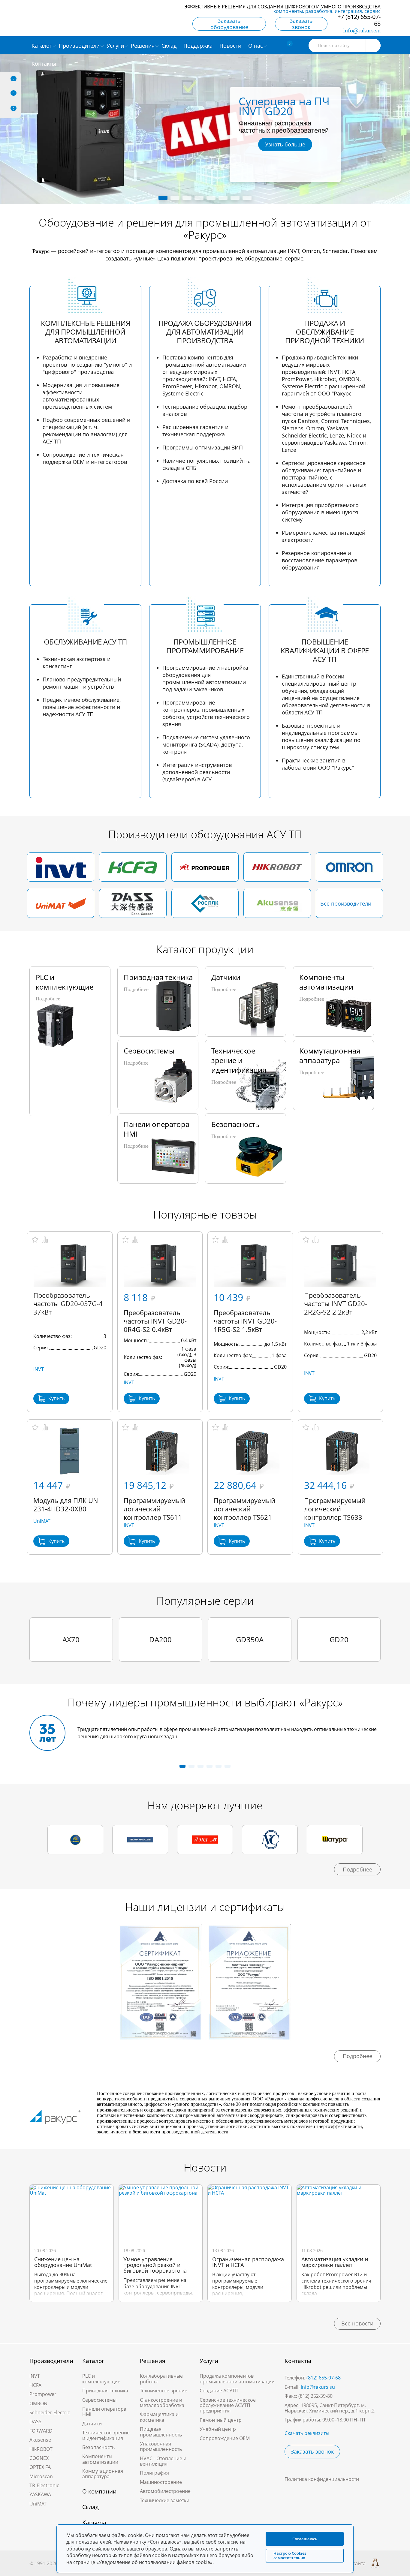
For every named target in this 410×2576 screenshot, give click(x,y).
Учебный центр (218, 2429)
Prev (77, 128)
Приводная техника (105, 2391)
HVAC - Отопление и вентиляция (163, 2461)
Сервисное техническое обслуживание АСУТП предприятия (228, 2405)
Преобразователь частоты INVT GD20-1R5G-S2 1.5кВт (245, 1321)
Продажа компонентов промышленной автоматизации (237, 2379)
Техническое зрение (164, 2391)
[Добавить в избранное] (35, 1240)
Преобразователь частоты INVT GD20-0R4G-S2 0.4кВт (155, 1321)
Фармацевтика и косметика (159, 2417)
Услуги (209, 2361)
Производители (51, 2361)
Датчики (92, 2424)
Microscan (41, 2476)
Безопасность (98, 2447)
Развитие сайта (348, 2563)
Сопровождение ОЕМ (225, 2438)
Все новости (357, 2323)
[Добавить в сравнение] (45, 1240)
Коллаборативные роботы (161, 2379)
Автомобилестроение (165, 2491)
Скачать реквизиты (307, 2433)
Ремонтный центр (221, 2420)
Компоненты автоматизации (100, 2459)
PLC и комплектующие (101, 2379)
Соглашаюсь (305, 2539)
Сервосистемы (99, 2400)
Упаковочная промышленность (161, 2446)
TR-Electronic (44, 2485)
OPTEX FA (40, 2467)
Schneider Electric (50, 2412)
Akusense (40, 2440)
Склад (90, 2507)
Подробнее (357, 1869)
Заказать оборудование (229, 24)
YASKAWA (40, 2494)
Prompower (43, 2394)
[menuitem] (170, 45)
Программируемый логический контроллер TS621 (244, 1509)
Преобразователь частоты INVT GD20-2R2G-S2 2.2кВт (336, 1303)
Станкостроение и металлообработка (162, 2403)
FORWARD (41, 2431)
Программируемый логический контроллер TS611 (154, 1509)
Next (333, 128)
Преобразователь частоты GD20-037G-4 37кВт (68, 1303)
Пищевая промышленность (161, 2432)
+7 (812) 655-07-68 (359, 20)
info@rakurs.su (362, 30)
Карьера (94, 2523)
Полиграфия (154, 2473)
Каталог (93, 2361)
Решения (153, 2361)
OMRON (38, 2403)
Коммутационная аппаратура (103, 2474)
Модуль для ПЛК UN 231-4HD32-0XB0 (66, 1504)
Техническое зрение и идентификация (106, 2435)
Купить (56, 1398)
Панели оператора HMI (104, 2412)
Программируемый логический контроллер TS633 (335, 1509)
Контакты (298, 2361)
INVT (39, 1369)
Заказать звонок (301, 24)
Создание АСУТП (219, 2391)
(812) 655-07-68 (324, 2378)
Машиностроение (161, 2482)
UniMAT (42, 1521)
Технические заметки (165, 2500)
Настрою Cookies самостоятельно (290, 2555)
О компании (99, 2491)
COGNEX (39, 2458)
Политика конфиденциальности (322, 2479)
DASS (35, 2421)
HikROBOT (41, 2449)
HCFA (35, 2385)
